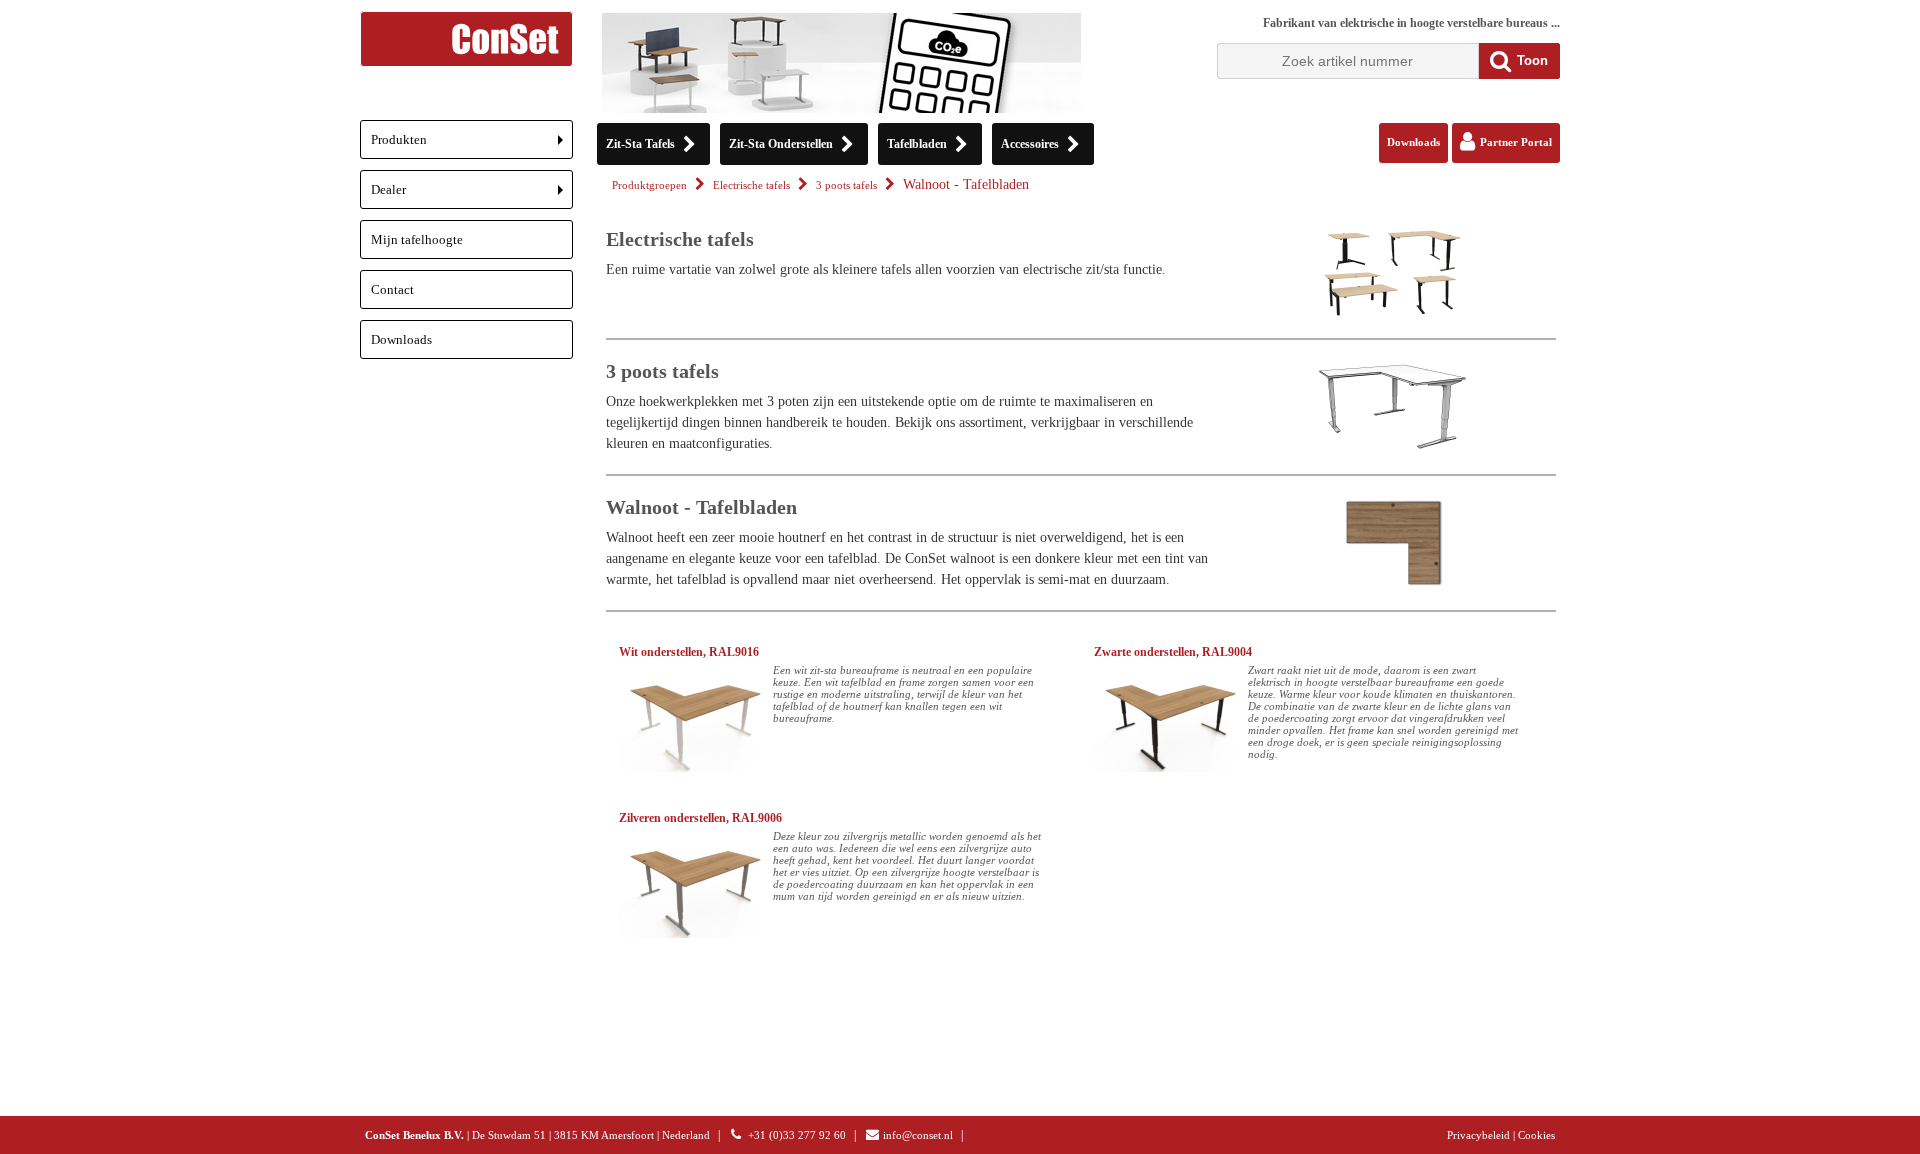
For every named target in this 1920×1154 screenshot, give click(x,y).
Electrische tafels (751, 185)
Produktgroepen (649, 185)
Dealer (472, 195)
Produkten (472, 145)
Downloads (401, 339)
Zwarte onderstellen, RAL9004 (1173, 652)
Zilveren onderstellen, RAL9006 (700, 818)
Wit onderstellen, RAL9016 (689, 652)
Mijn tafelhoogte (417, 239)
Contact (392, 289)
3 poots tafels (846, 185)
